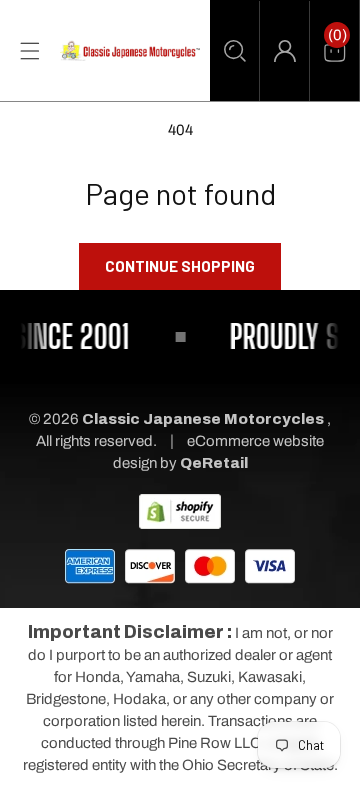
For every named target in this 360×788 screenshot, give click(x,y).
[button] (234, 51)
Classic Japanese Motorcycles (203, 419)
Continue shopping (180, 266)
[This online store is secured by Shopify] (180, 510)
